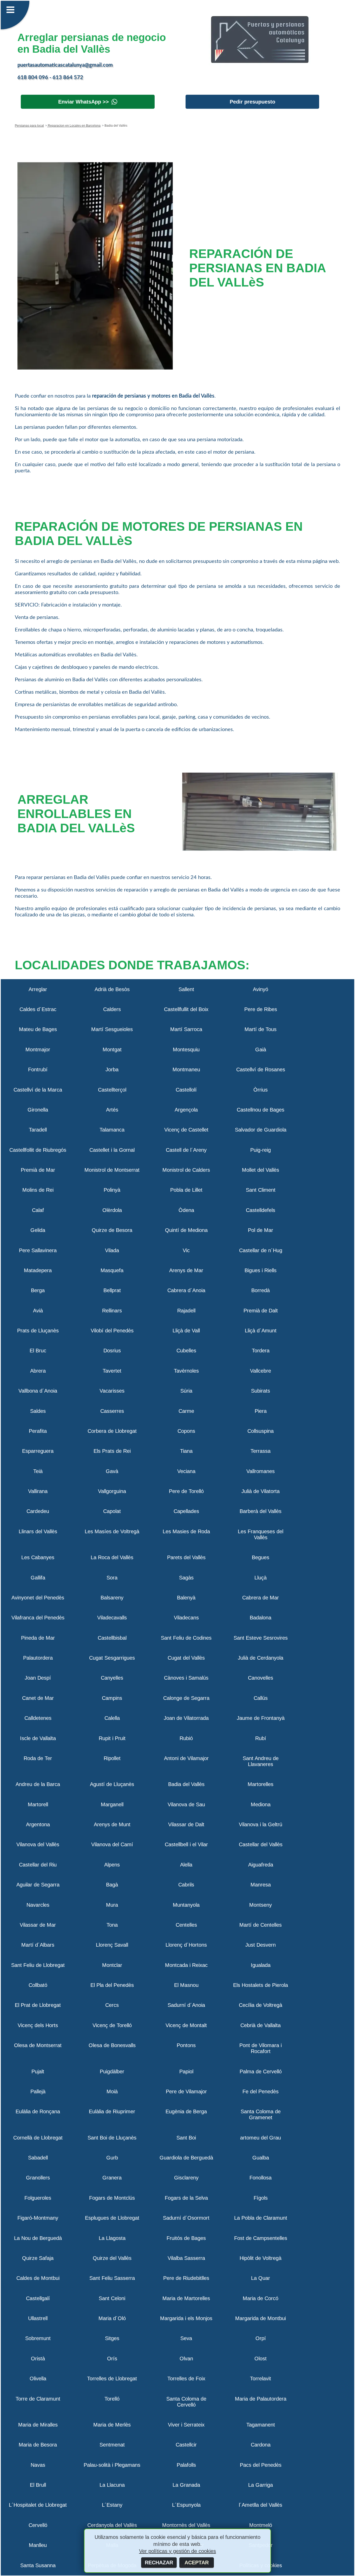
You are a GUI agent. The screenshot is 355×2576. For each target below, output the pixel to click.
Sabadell (38, 2158)
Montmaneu (186, 1069)
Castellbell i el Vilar (186, 1844)
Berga (38, 1290)
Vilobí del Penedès (112, 1331)
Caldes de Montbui (38, 2278)
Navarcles (38, 1905)
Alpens (112, 1865)
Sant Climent (261, 1190)
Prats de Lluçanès (38, 1331)
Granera (112, 2178)
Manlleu (38, 2545)
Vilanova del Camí (112, 1844)
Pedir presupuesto (252, 102)
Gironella (38, 1110)
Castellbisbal (112, 1638)
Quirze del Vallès (112, 2258)
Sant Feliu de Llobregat (38, 1965)
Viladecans (186, 1618)
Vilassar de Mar (38, 1925)
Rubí (261, 1738)
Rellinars (112, 1311)
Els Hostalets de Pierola (261, 1985)
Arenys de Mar (186, 1270)
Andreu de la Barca (38, 1784)
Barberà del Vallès (261, 1511)
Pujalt (38, 2071)
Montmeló (261, 2525)
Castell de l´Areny (186, 1150)
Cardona (261, 2445)
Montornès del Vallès (186, 2525)
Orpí (261, 2338)
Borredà (261, 1290)
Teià (38, 1471)
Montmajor (38, 1050)
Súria (186, 1391)
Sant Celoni (112, 2298)
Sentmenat (112, 2445)
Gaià (261, 1050)
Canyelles (112, 1678)
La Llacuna (112, 2485)
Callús (261, 1698)
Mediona (261, 1804)
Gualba (261, 2158)
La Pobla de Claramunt (261, 2218)
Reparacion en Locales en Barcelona (74, 126)
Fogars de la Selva (186, 2198)
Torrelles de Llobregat (112, 2379)
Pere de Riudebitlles (186, 2278)
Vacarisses (112, 1391)
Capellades (186, 1511)
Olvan (186, 2359)
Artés (112, 1110)
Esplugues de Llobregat (112, 2218)
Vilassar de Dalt (186, 1824)
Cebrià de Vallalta (261, 2025)
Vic (186, 1250)
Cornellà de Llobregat (38, 2138)
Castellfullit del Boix (186, 1009)
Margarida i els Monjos (186, 2318)
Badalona (261, 1618)
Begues (261, 1557)
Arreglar (38, 989)
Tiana (186, 1451)
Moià (112, 2091)
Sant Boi (186, 2138)
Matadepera (38, 1270)
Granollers (38, 2178)
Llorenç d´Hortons (186, 1945)
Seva (186, 2338)
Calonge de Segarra (186, 1698)
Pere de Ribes (261, 1009)
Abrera (38, 1371)
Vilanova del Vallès (38, 1844)
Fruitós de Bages (186, 2238)
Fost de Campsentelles (261, 2238)
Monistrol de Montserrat (112, 1170)
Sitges (112, 2338)
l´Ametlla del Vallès (261, 2505)
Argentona (38, 1824)
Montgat (112, 1050)
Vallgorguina (112, 1491)
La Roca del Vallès (112, 1557)
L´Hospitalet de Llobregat (38, 2505)
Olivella (38, 2379)
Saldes (38, 1411)
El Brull (38, 2485)
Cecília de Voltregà (261, 2005)
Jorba (112, 1069)
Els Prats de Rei (112, 1451)
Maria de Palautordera (261, 2399)
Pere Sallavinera (38, 1250)
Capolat (112, 1511)
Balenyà (186, 1598)
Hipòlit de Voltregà (261, 2258)
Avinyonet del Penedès (38, 1598)
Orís (112, 2359)
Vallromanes (261, 1471)
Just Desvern (261, 1945)
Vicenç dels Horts (38, 2025)
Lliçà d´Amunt (261, 1331)
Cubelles (186, 1351)
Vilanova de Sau (186, 1804)
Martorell (38, 1804)
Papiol (186, 2071)
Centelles (186, 1925)
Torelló (112, 2399)
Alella (186, 1865)
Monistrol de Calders (186, 1170)
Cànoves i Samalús (186, 1678)
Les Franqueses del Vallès (261, 1534)
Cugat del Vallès (186, 1658)
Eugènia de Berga (186, 2111)
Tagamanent (261, 2425)
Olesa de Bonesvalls (112, 2045)
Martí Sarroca (186, 1029)
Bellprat (112, 1290)
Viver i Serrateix (186, 2425)
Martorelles (261, 1784)
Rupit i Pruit (112, 1738)
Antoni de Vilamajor (186, 1758)
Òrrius (261, 1090)
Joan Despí (38, 1678)
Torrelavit (261, 2379)
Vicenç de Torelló (112, 2025)
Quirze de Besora (112, 1230)
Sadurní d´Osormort (186, 2218)
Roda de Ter (38, 1758)
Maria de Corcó (261, 2298)
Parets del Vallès (186, 1557)
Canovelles (261, 1678)
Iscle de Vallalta (38, 1738)
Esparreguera (38, 1451)
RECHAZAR (159, 2563)
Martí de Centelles (261, 1925)
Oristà (38, 2359)
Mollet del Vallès (261, 1170)
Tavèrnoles (186, 1371)
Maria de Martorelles (186, 2298)
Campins (112, 1698)
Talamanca (112, 1130)
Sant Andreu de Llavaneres (261, 1761)
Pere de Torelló (186, 1491)
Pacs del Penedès (261, 2465)
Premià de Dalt (261, 1311)
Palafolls (186, 2465)
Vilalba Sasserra (186, 2258)
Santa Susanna (38, 2565)
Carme (186, 1411)
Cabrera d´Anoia (186, 1290)
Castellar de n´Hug (261, 1250)
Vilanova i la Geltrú (261, 1824)
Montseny (261, 1905)
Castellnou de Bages (261, 1110)
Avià (38, 1311)
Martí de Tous (261, 1029)
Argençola (186, 1110)
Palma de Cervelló (261, 2071)
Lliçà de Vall (186, 1331)
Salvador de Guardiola (261, 1130)
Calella (112, 1718)
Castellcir (186, 2445)
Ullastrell (38, 2318)
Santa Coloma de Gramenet (261, 2114)
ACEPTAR (197, 2563)
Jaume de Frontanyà (261, 1718)
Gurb (112, 2158)
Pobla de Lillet (186, 1190)
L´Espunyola (186, 2505)
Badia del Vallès (186, 1784)
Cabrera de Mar (261, 1598)
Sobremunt (38, 2338)
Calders (112, 1009)
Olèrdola (112, 1210)
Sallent (186, 989)
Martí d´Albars (38, 1945)
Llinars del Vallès (38, 1531)
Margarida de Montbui (261, 2318)
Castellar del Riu (38, 1865)
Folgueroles (38, 2198)
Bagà (112, 1885)
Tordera (261, 1351)
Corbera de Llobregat (112, 1431)
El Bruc (38, 1351)
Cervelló (38, 2525)
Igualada (261, 1965)
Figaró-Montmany (38, 2218)
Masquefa (112, 1270)
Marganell (112, 1804)
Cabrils (186, 1885)
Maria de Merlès (112, 2425)
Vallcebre (261, 1371)
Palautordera (38, 1658)
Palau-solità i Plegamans (112, 2465)
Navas (38, 2465)
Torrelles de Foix (186, 2379)
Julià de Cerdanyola (261, 1658)
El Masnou (186, 1985)
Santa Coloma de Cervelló (186, 2402)
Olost (261, 2359)
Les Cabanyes (38, 1557)
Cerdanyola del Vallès (112, 2525)
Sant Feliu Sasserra (112, 2278)
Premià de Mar (38, 1170)
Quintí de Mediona (186, 1230)
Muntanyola (186, 1905)
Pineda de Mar (38, 1638)
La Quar (261, 2278)
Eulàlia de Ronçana (38, 2111)
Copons (186, 1431)
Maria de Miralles (38, 2425)
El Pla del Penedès (112, 1985)
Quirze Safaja (38, 2258)
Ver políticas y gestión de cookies (177, 2551)
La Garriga (261, 2485)
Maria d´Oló (112, 2318)
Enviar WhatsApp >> (84, 102)
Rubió (186, 1738)
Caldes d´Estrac (38, 1009)
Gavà (112, 1471)
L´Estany (112, 2505)
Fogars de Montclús (112, 2198)
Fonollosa (261, 2178)
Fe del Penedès (261, 2091)
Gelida (38, 1230)
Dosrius (112, 1351)
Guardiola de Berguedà (186, 2158)
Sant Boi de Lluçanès (112, 2138)
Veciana (186, 1471)
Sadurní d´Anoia (186, 2005)
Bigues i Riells (261, 1270)
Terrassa (261, 1451)
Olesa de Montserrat (38, 2045)
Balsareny (112, 1598)
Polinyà (112, 1190)
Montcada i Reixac (186, 1965)
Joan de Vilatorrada (186, 1718)
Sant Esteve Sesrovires (261, 1638)
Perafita (38, 1431)
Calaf (38, 1210)
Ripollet (112, 1758)
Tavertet (112, 1371)
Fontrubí (38, 1069)
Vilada (112, 1250)
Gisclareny (186, 2178)
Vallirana (38, 1491)
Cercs (112, 2005)
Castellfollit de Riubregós (38, 1150)
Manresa (261, 1885)
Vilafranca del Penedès (38, 1618)
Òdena (186, 1210)
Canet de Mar (38, 1698)
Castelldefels (261, 1210)
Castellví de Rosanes (261, 1069)
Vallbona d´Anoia (38, 1391)
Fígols (261, 2198)
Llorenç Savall (112, 1945)
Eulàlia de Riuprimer (112, 2111)
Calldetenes (38, 1718)
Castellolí (186, 1090)
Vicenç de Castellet (186, 1130)
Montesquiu (186, 1050)
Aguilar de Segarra (38, 1885)
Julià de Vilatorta (261, 1491)
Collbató (38, 1985)
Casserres (112, 1411)
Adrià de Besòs (112, 989)
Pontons (186, 2045)
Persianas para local (29, 126)
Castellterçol (112, 1090)
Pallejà (38, 2091)
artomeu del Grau (261, 2138)
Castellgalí (38, 2298)
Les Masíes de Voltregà (112, 1531)
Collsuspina (261, 1431)
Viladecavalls (112, 1618)
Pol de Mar (261, 1230)
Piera (261, 1411)
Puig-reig (261, 1150)
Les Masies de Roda (186, 1531)
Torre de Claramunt (38, 2399)
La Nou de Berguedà (38, 2238)
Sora (112, 1578)
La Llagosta (112, 2238)
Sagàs (186, 1578)
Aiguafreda (261, 1865)
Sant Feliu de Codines (186, 1638)
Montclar (112, 1965)
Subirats (261, 1391)
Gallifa (38, 1578)
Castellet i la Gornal (112, 1150)
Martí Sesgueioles (112, 1029)
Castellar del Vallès (261, 1844)
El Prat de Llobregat (38, 2005)
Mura (112, 1905)
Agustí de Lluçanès (112, 1784)
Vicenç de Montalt (186, 2025)
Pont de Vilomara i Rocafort (261, 2048)
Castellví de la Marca (38, 1090)
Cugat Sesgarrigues (112, 1658)
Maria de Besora (38, 2445)
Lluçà (261, 1578)
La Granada (186, 2485)
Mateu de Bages (38, 1029)
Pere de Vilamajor (186, 2091)
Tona (112, 1925)
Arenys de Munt (112, 1824)
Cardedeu (38, 1511)
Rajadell (186, 1311)
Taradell (38, 1130)
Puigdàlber (112, 2071)
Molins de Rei (38, 1190)
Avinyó (261, 989)
